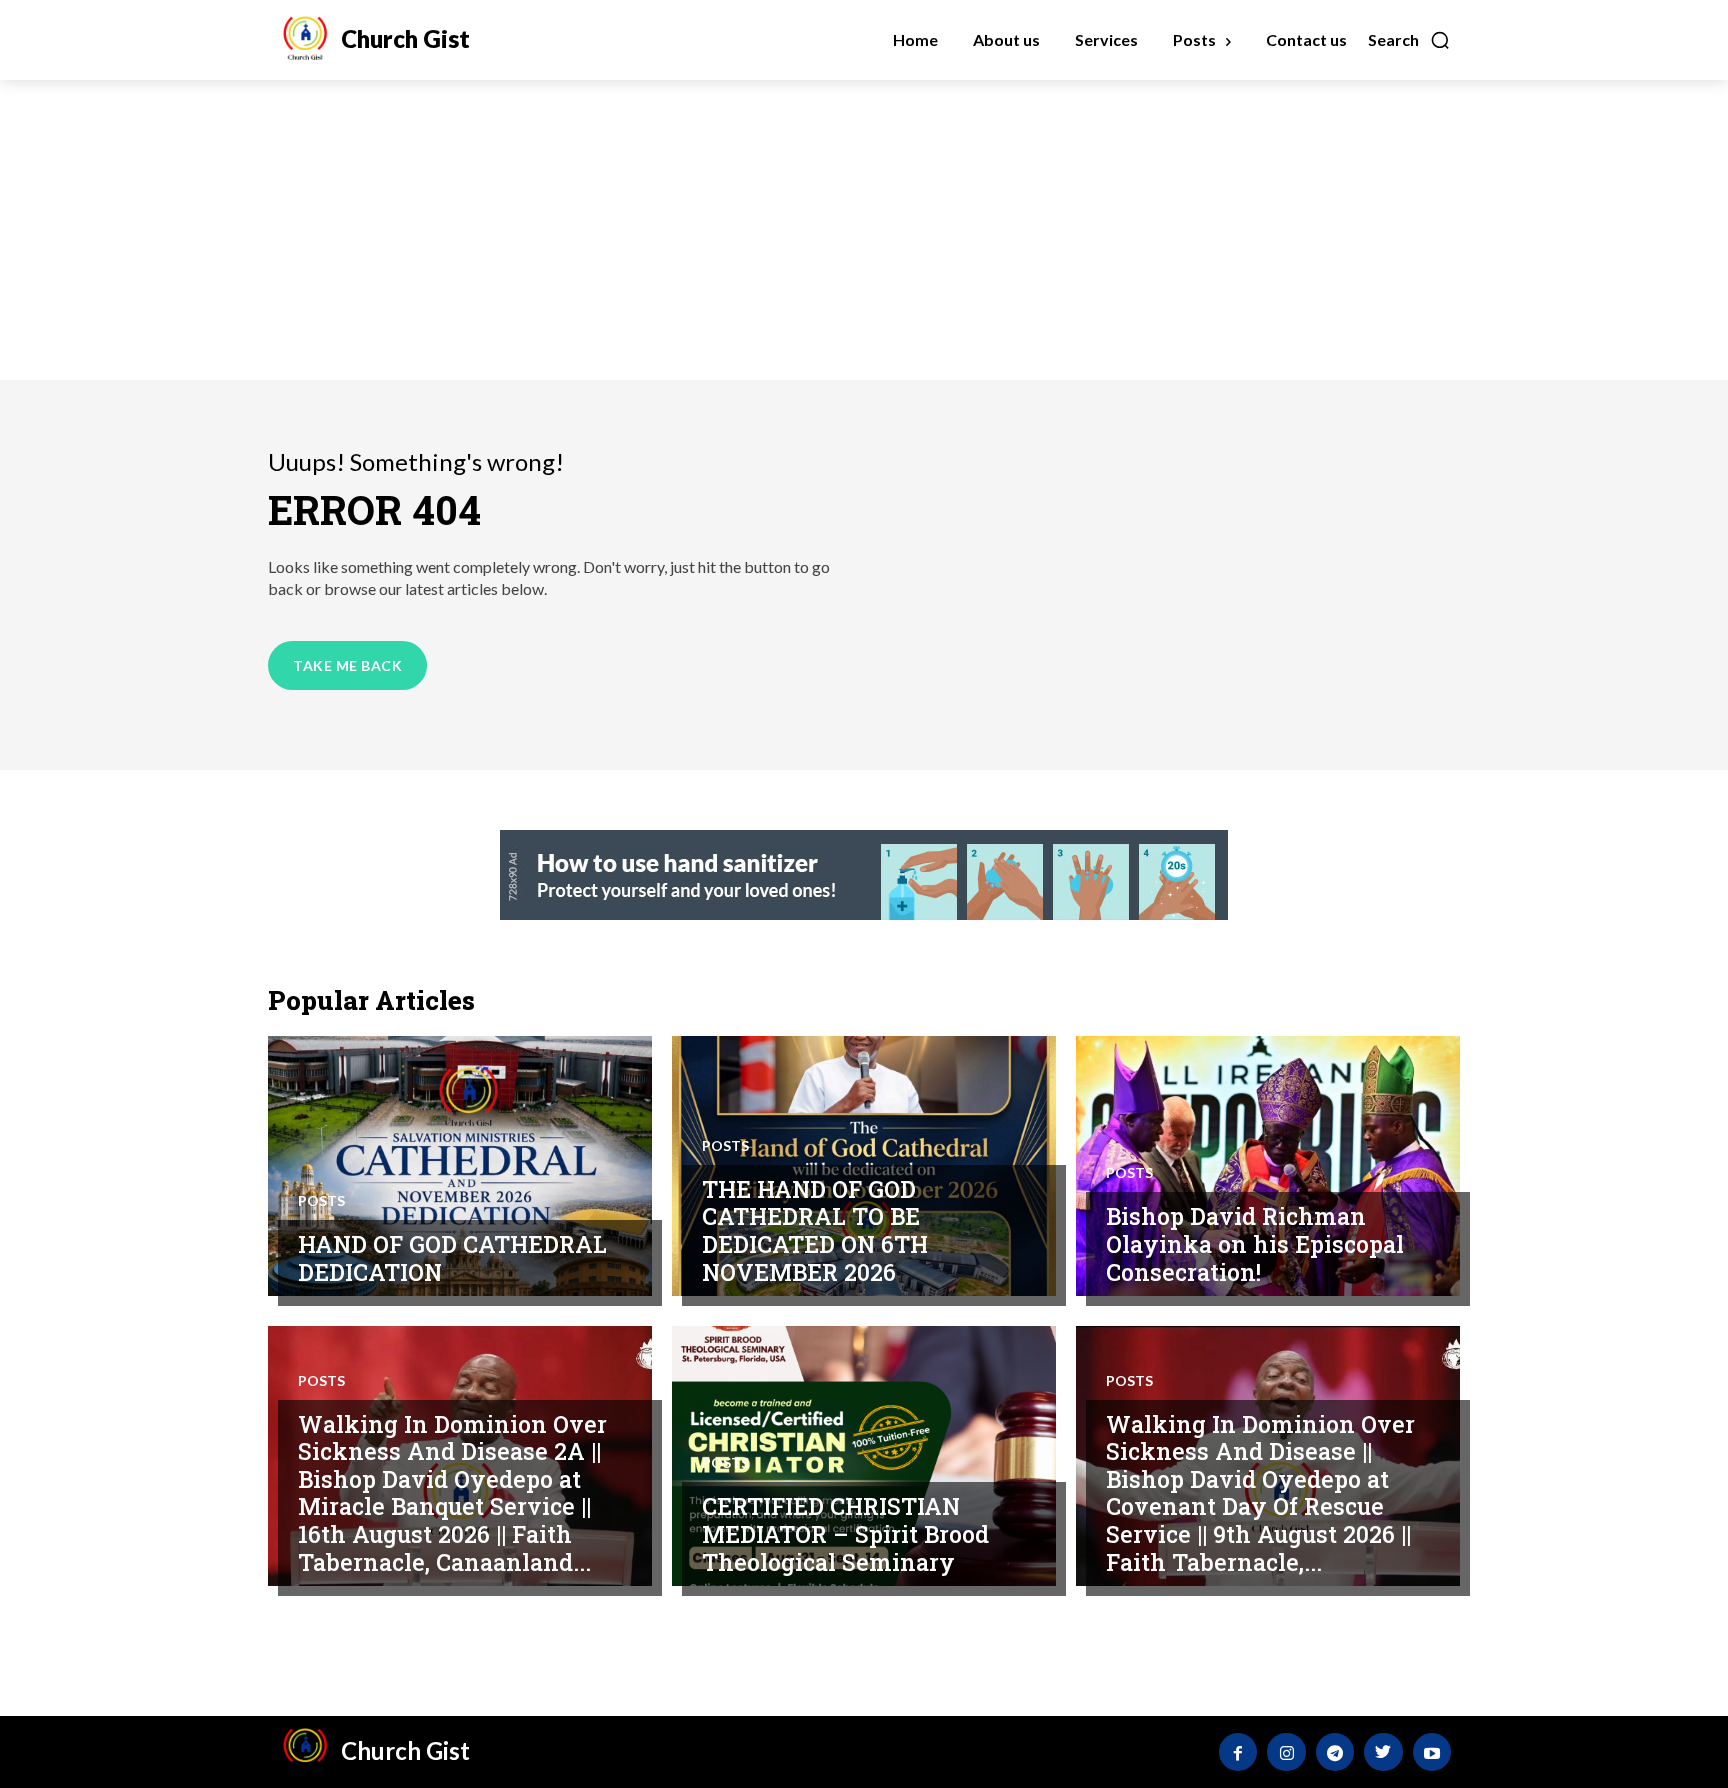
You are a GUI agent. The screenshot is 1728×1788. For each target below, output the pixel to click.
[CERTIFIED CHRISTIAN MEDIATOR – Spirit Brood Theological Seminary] (864, 1456)
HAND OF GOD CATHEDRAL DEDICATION (452, 1258)
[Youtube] (1432, 1752)
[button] (1409, 40)
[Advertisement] (864, 230)
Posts (321, 1201)
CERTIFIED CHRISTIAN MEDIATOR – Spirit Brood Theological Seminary (845, 1533)
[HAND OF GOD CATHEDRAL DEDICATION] (460, 1166)
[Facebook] (1238, 1752)
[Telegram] (1335, 1752)
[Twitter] (1383, 1752)
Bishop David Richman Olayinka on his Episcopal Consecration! (1255, 1243)
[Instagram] (1286, 1752)
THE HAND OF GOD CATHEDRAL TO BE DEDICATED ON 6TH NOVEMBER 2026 (815, 1230)
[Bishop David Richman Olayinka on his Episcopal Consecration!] (1268, 1166)
